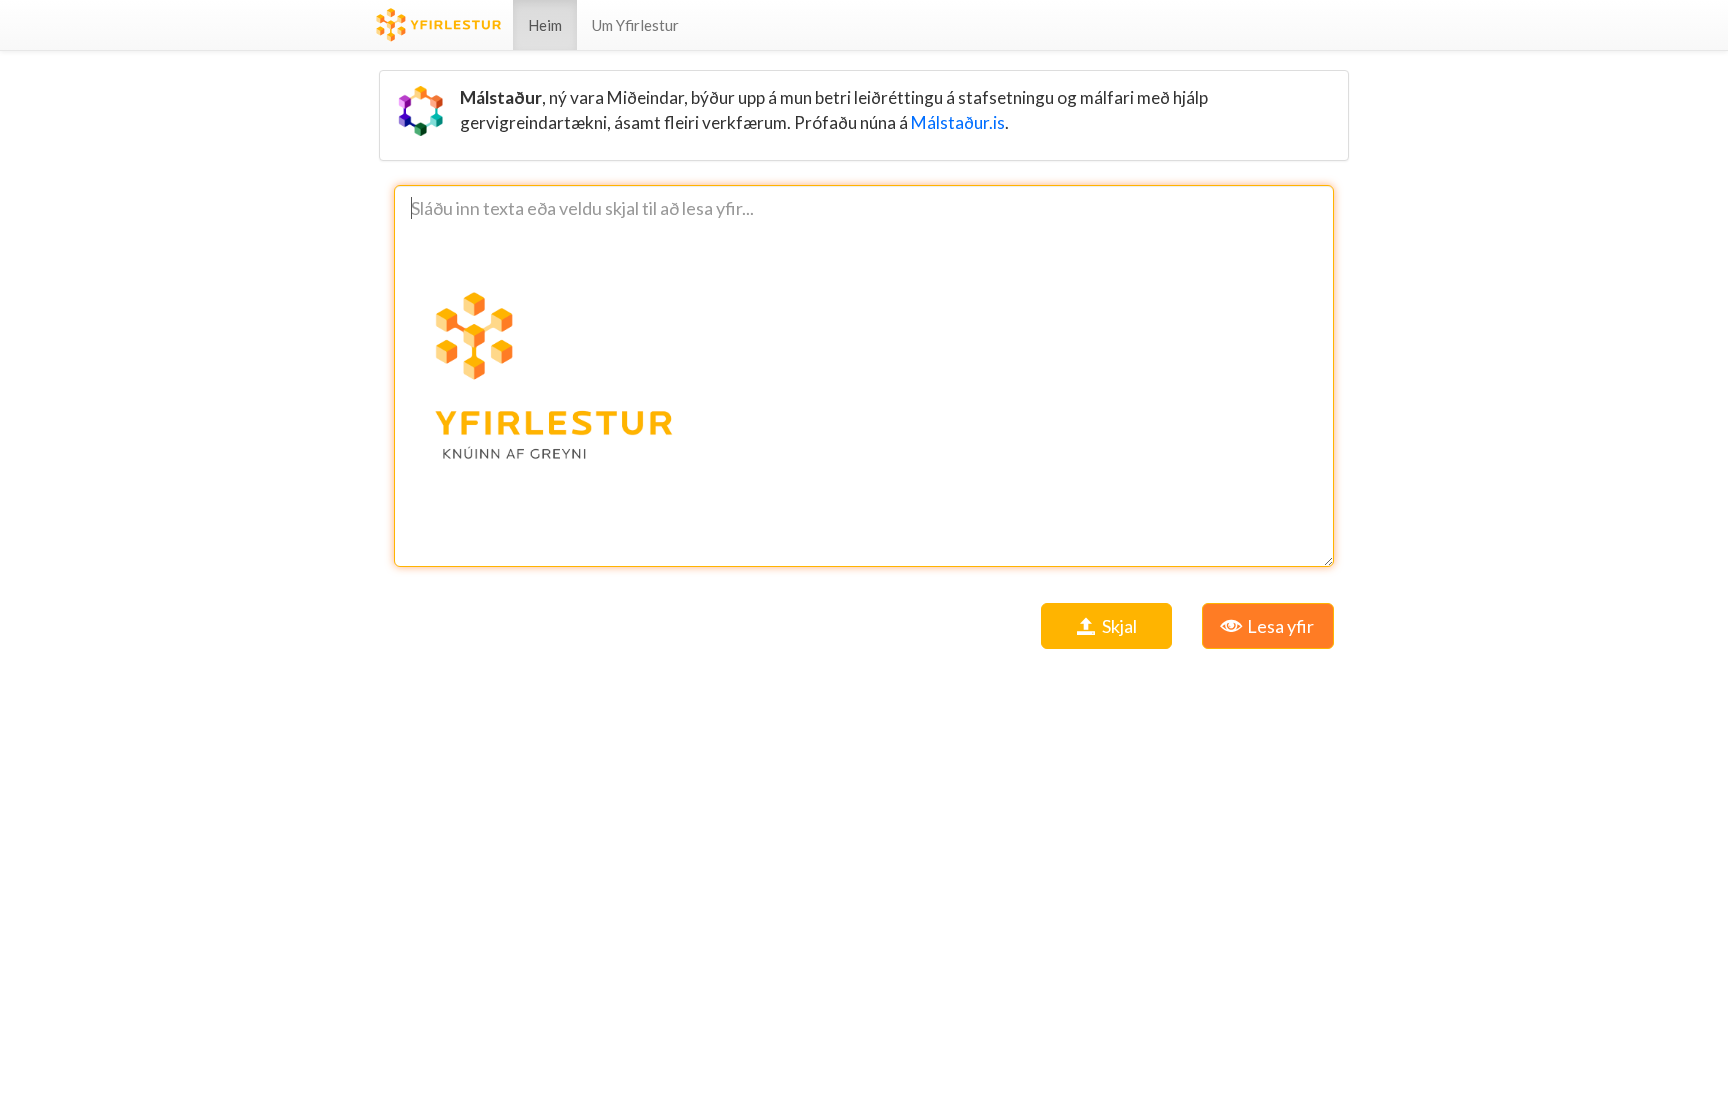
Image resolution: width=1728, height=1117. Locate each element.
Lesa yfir (1279, 626)
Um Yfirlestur (635, 25)
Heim (545, 25)
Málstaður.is (958, 122)
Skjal (1118, 626)
